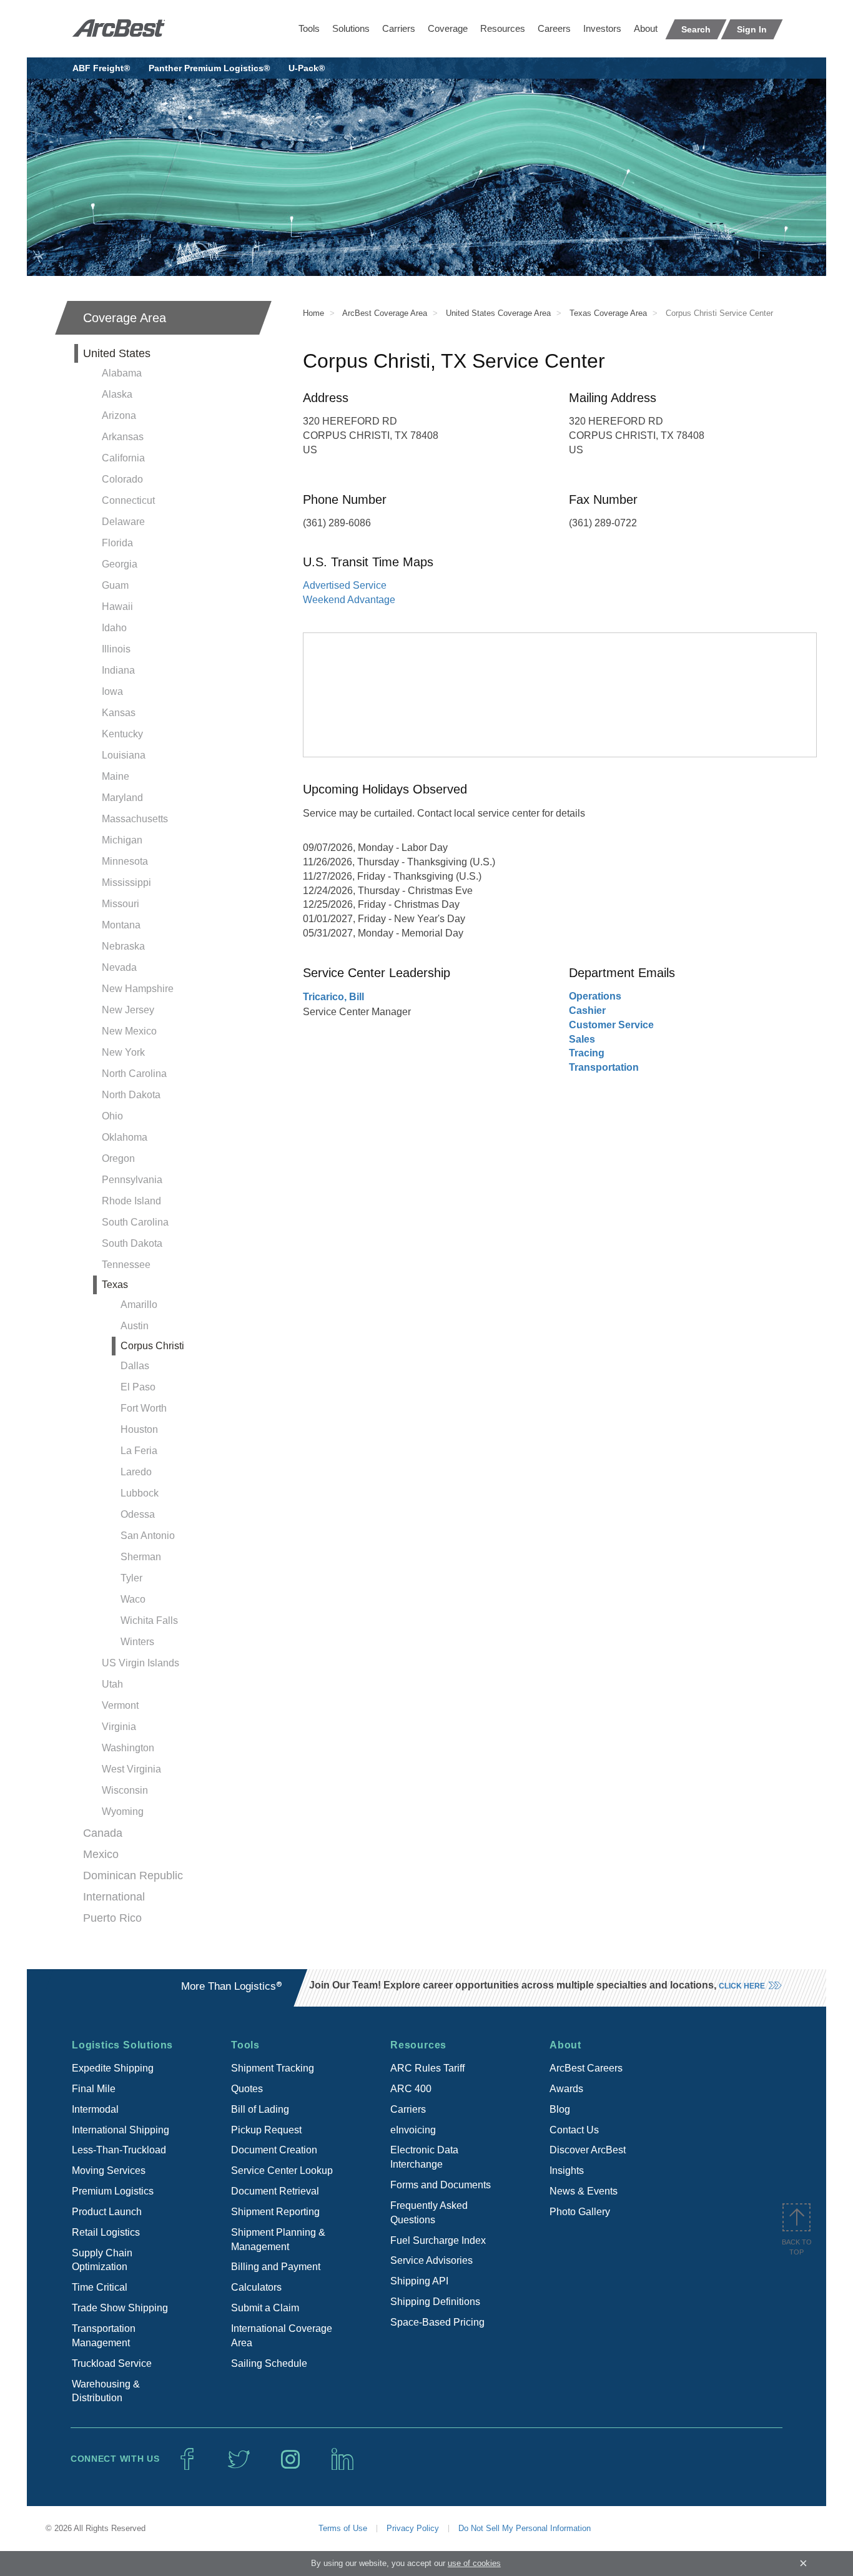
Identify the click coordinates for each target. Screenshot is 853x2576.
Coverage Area (125, 318)
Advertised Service (345, 585)
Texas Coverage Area (608, 313)
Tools (309, 28)
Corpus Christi (152, 1346)
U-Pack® (307, 68)
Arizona (119, 415)
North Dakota (131, 1095)
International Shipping (121, 2130)
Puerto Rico (112, 1918)
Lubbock (140, 1493)
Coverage (448, 28)
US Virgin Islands (141, 1663)
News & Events (584, 2191)
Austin (135, 1326)
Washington (128, 1748)
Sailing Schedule (269, 2363)
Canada (103, 1833)
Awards (566, 2089)
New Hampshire (138, 989)
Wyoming (123, 1812)
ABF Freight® (101, 68)
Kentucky (122, 734)
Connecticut (128, 500)
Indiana (118, 670)
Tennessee (126, 1265)
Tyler (131, 1578)
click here (742, 1986)
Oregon (118, 1158)
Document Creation (274, 2150)
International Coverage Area (282, 2336)
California (123, 458)
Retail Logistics (106, 2232)
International (114, 1897)
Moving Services (109, 2170)
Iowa (112, 691)
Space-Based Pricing (437, 2322)
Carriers (399, 28)
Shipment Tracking (273, 2068)
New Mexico (129, 1031)
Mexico (101, 1854)
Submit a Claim (265, 2308)
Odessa (138, 1514)
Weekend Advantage (349, 600)
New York (123, 1052)
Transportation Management (104, 2336)
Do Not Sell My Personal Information (525, 2528)
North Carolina (134, 1074)
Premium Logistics (113, 2191)
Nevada (119, 967)
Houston (139, 1429)
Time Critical (100, 2287)
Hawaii (117, 607)
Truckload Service (112, 2363)
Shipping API (419, 2281)
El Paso (138, 1387)
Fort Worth (144, 1408)
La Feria (139, 1451)
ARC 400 (411, 2089)
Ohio (112, 1116)
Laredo (136, 1472)
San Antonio (148, 1536)
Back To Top (797, 2247)
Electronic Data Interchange (424, 2157)
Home (313, 313)
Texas (115, 1285)
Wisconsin (125, 1790)
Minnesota (125, 861)
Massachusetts (135, 819)
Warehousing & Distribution (106, 2391)
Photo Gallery (580, 2212)
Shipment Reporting (275, 2212)
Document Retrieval (275, 2191)
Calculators (256, 2287)
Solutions (351, 28)
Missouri (121, 904)
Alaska (117, 394)
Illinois (116, 649)
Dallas (135, 1366)
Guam (115, 585)
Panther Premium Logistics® (209, 68)
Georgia (120, 564)
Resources (503, 28)
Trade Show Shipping (120, 2308)
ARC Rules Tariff (427, 2068)
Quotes (247, 2089)
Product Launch (107, 2212)
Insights (567, 2170)
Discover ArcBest (588, 2150)
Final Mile (94, 2089)
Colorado (122, 479)
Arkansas (123, 437)
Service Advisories (431, 2260)
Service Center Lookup (282, 2170)
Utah (112, 1684)
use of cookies (474, 2563)
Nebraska (123, 946)
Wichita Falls (149, 1620)
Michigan (122, 840)
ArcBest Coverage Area (385, 313)
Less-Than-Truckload (119, 2150)
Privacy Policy (413, 2528)
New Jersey (128, 1010)
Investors (602, 28)
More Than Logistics (232, 1986)
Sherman (141, 1557)
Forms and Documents (441, 2185)
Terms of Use (343, 2528)
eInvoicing (413, 2130)
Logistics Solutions (122, 2045)
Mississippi (126, 882)
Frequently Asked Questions (429, 2213)
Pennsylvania (132, 1180)
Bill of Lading (260, 2109)
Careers (554, 28)
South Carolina (135, 1222)
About (646, 28)
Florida (117, 543)
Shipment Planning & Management (278, 2239)
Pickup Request (266, 2130)
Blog (560, 2109)
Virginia (119, 1727)
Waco (133, 1599)
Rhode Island (131, 1201)
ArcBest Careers (586, 2068)
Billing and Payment (276, 2267)
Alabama (122, 373)
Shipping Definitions (435, 2302)
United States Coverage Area (498, 313)
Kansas (119, 713)
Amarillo (139, 1305)
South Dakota (132, 1243)
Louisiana (124, 755)
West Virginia (131, 1769)
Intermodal (95, 2109)
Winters (137, 1642)
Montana (121, 925)
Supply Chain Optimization (102, 2260)
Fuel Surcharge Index (438, 2240)
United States (117, 353)
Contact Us (574, 2130)
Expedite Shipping (113, 2068)
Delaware (123, 522)
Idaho (114, 628)
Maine (116, 776)
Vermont (120, 1705)
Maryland (122, 798)
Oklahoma (125, 1137)
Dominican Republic (133, 1875)
